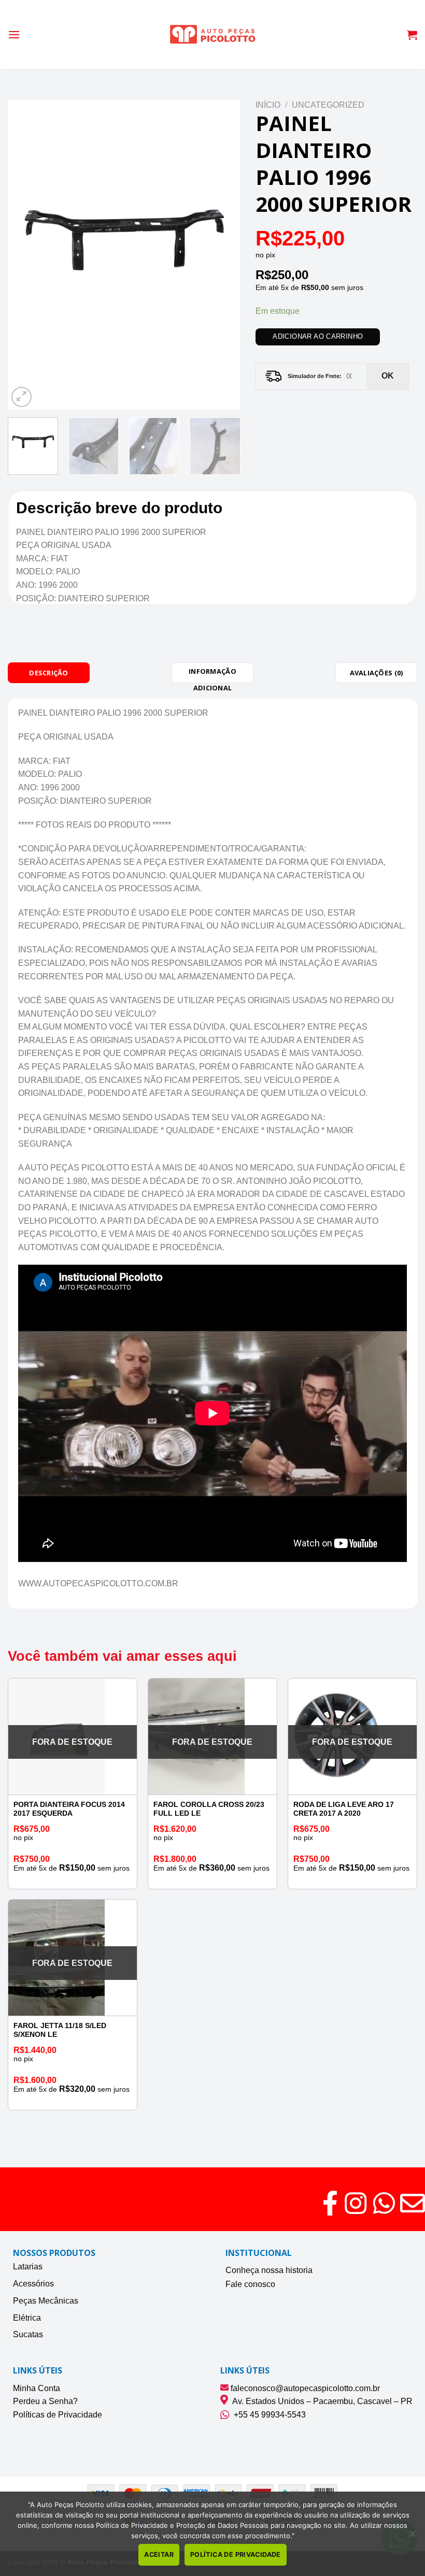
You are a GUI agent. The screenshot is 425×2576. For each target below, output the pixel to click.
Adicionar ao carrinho (318, 336)
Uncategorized (328, 105)
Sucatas (28, 2334)
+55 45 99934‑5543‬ (268, 2415)
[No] (412, 2537)
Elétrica (27, 2318)
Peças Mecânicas (46, 2301)
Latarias (28, 2267)
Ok (388, 376)
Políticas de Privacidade (58, 2415)
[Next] (222, 255)
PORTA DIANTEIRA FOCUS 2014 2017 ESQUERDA (69, 1809)
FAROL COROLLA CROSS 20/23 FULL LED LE (209, 1809)
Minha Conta (37, 2388)
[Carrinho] (412, 35)
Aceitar (159, 2555)
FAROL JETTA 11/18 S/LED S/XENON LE (60, 2030)
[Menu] (14, 34)
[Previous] (25, 255)
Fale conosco (250, 2284)
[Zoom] (22, 397)
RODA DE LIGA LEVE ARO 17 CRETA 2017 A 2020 (344, 1809)
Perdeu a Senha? (45, 2401)
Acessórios (33, 2284)
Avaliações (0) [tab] (377, 673)
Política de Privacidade (236, 2555)
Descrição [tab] (48, 673)
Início (268, 105)
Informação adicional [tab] (212, 675)
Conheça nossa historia (269, 2270)
